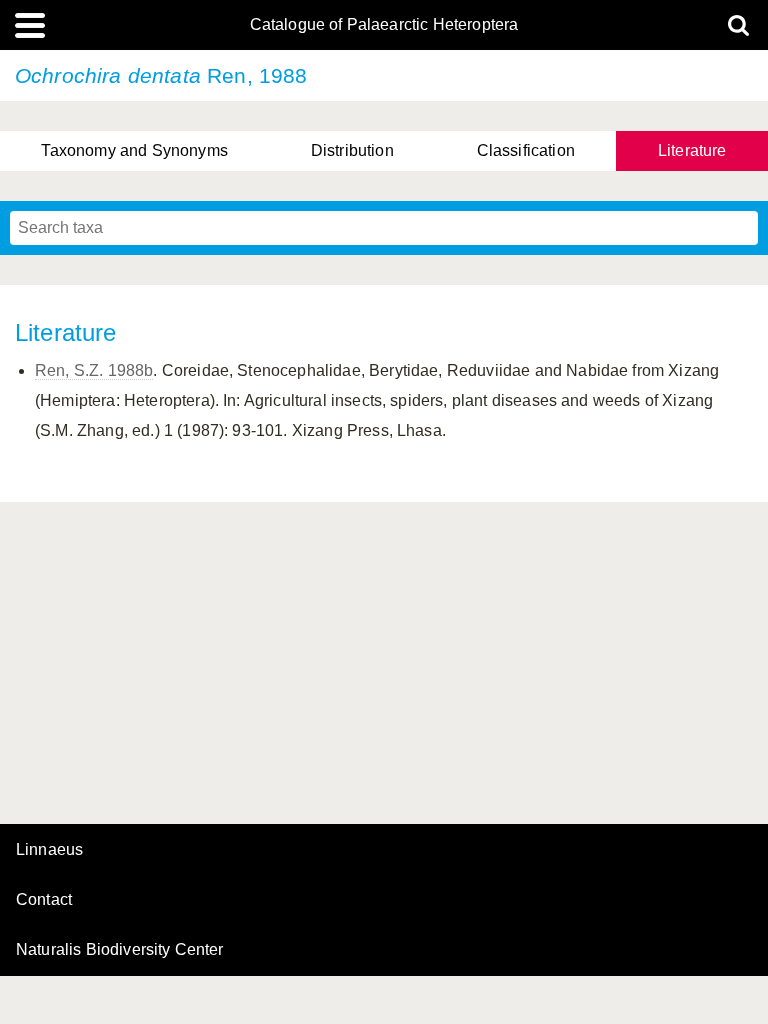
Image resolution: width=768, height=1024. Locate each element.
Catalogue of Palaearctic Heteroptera (384, 25)
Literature (692, 150)
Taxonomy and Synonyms (134, 150)
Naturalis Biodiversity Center (120, 950)
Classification (526, 150)
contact (44, 899)
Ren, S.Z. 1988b (94, 370)
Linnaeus (49, 850)
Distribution (352, 150)
